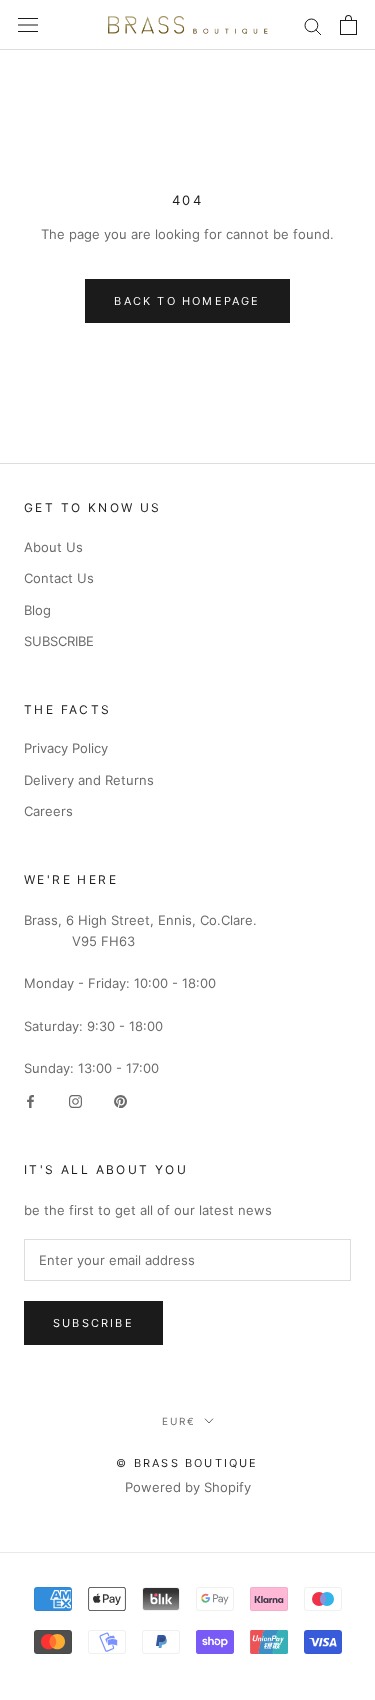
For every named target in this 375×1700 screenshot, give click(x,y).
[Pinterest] (120, 1100)
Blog (37, 610)
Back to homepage (187, 301)
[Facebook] (30, 1100)
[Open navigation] (28, 25)
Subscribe (93, 1323)
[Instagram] (75, 1100)
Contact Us (59, 578)
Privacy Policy (66, 748)
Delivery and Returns (89, 780)
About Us (53, 547)
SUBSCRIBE (59, 641)
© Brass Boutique (187, 1463)
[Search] (313, 25)
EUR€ (179, 1421)
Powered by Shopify (188, 1487)
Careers (48, 811)
